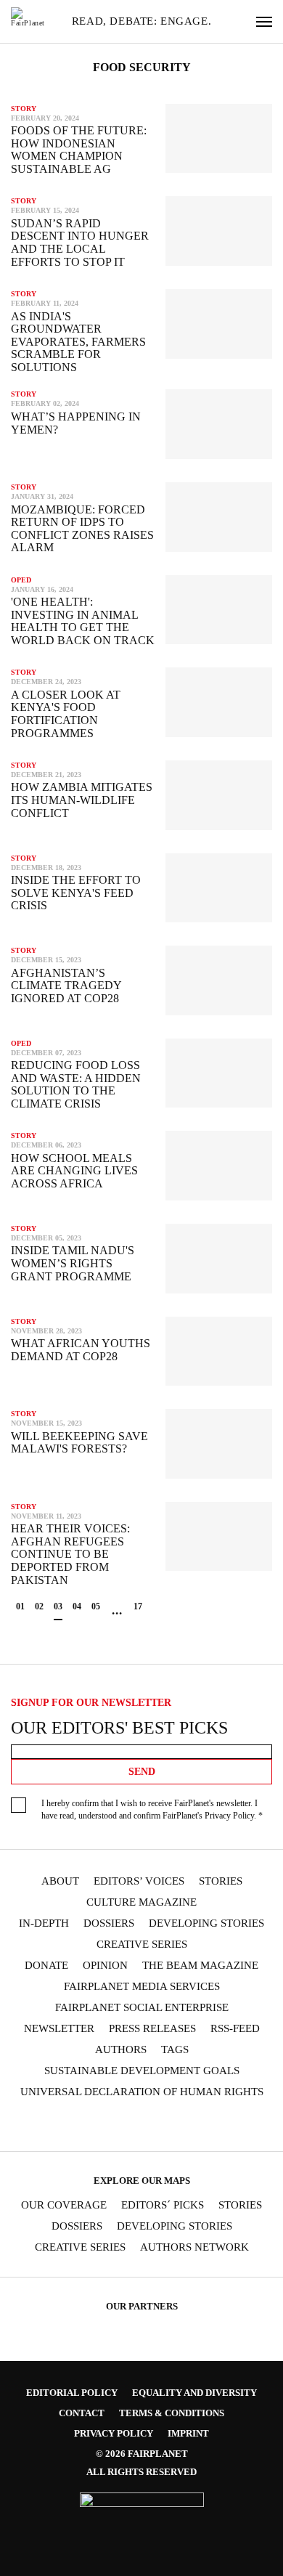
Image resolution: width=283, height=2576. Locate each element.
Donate (46, 1966)
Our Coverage (64, 2205)
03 (58, 1606)
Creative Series (142, 1945)
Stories (221, 1881)
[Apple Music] (212, 2125)
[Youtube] (127, 2125)
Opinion (105, 1966)
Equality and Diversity (194, 2393)
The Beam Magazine (200, 1966)
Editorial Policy (72, 2393)
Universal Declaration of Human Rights (142, 2092)
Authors (121, 2050)
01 (20, 1606)
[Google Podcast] (240, 2125)
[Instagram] (71, 2125)
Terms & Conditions (172, 2413)
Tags (175, 2050)
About (60, 1881)
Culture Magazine (141, 1902)
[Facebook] (43, 2125)
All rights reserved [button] (141, 2472)
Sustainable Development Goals (142, 2071)
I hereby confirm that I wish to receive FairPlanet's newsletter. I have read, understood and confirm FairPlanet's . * (152, 1809)
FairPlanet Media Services (142, 1987)
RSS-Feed (235, 2029)
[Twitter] (99, 2125)
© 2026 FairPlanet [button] (142, 2454)
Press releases (152, 2029)
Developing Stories (206, 1923)
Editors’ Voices (139, 1881)
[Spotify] (184, 2125)
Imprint (188, 2433)
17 (138, 1606)
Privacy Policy (229, 1816)
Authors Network (194, 2247)
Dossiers (109, 1923)
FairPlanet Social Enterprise (142, 2008)
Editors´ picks (163, 2205)
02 (39, 1606)
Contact (82, 2413)
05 (96, 1606)
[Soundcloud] (155, 2125)
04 (77, 1606)
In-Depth (44, 1923)
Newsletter (59, 2029)
